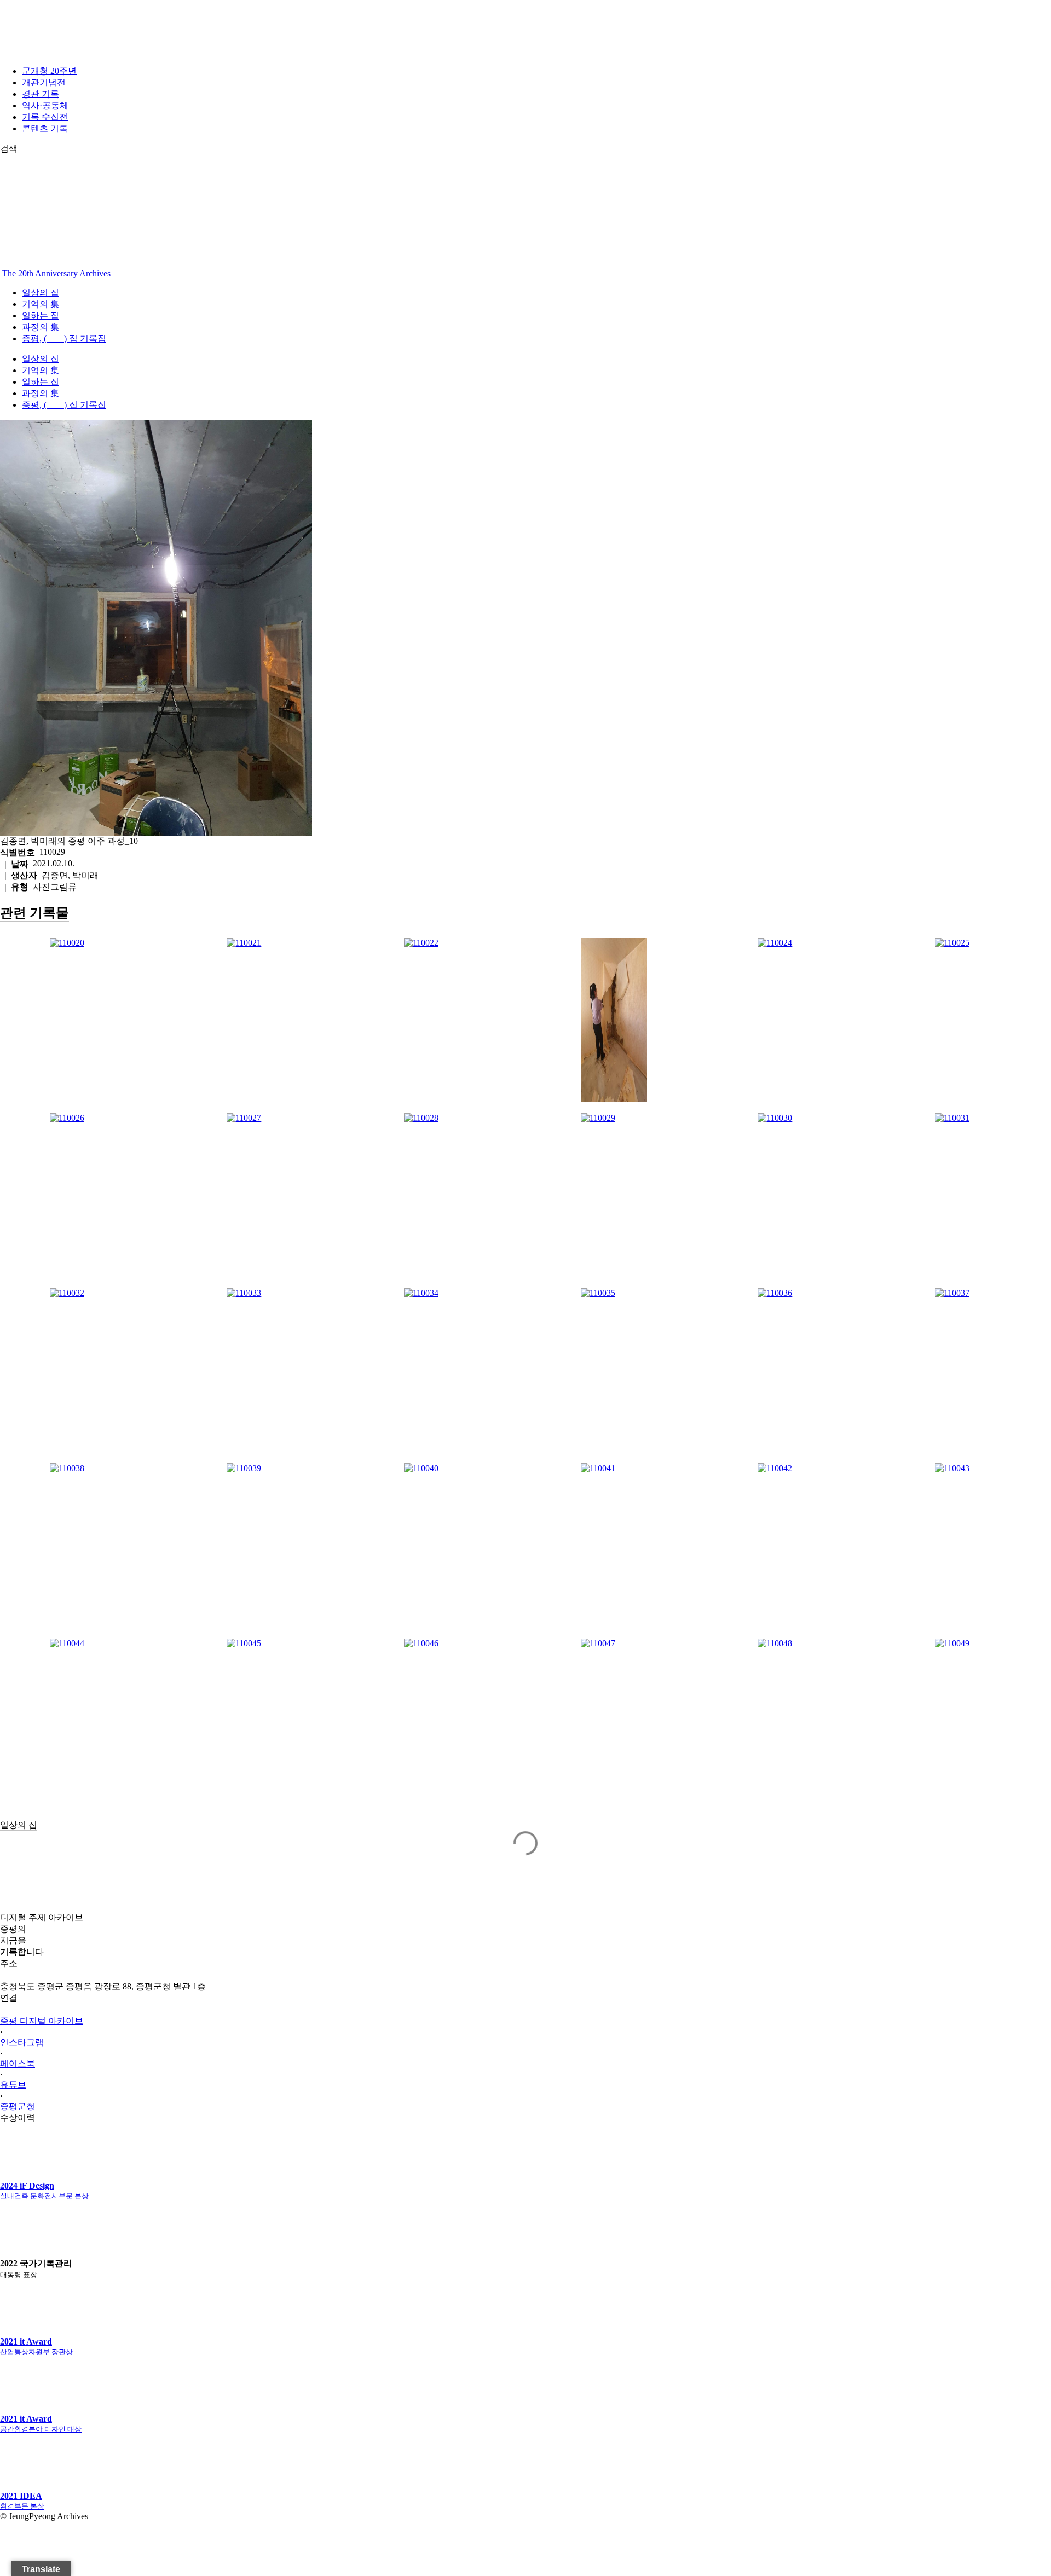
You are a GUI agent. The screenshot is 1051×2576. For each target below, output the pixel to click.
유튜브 (13, 2085)
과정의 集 (41, 327)
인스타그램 (22, 2042)
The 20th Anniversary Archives (55, 273)
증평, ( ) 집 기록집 (64, 338)
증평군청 (18, 2106)
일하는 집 (41, 316)
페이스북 (18, 2063)
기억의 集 (41, 304)
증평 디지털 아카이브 (42, 2021)
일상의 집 (41, 293)
